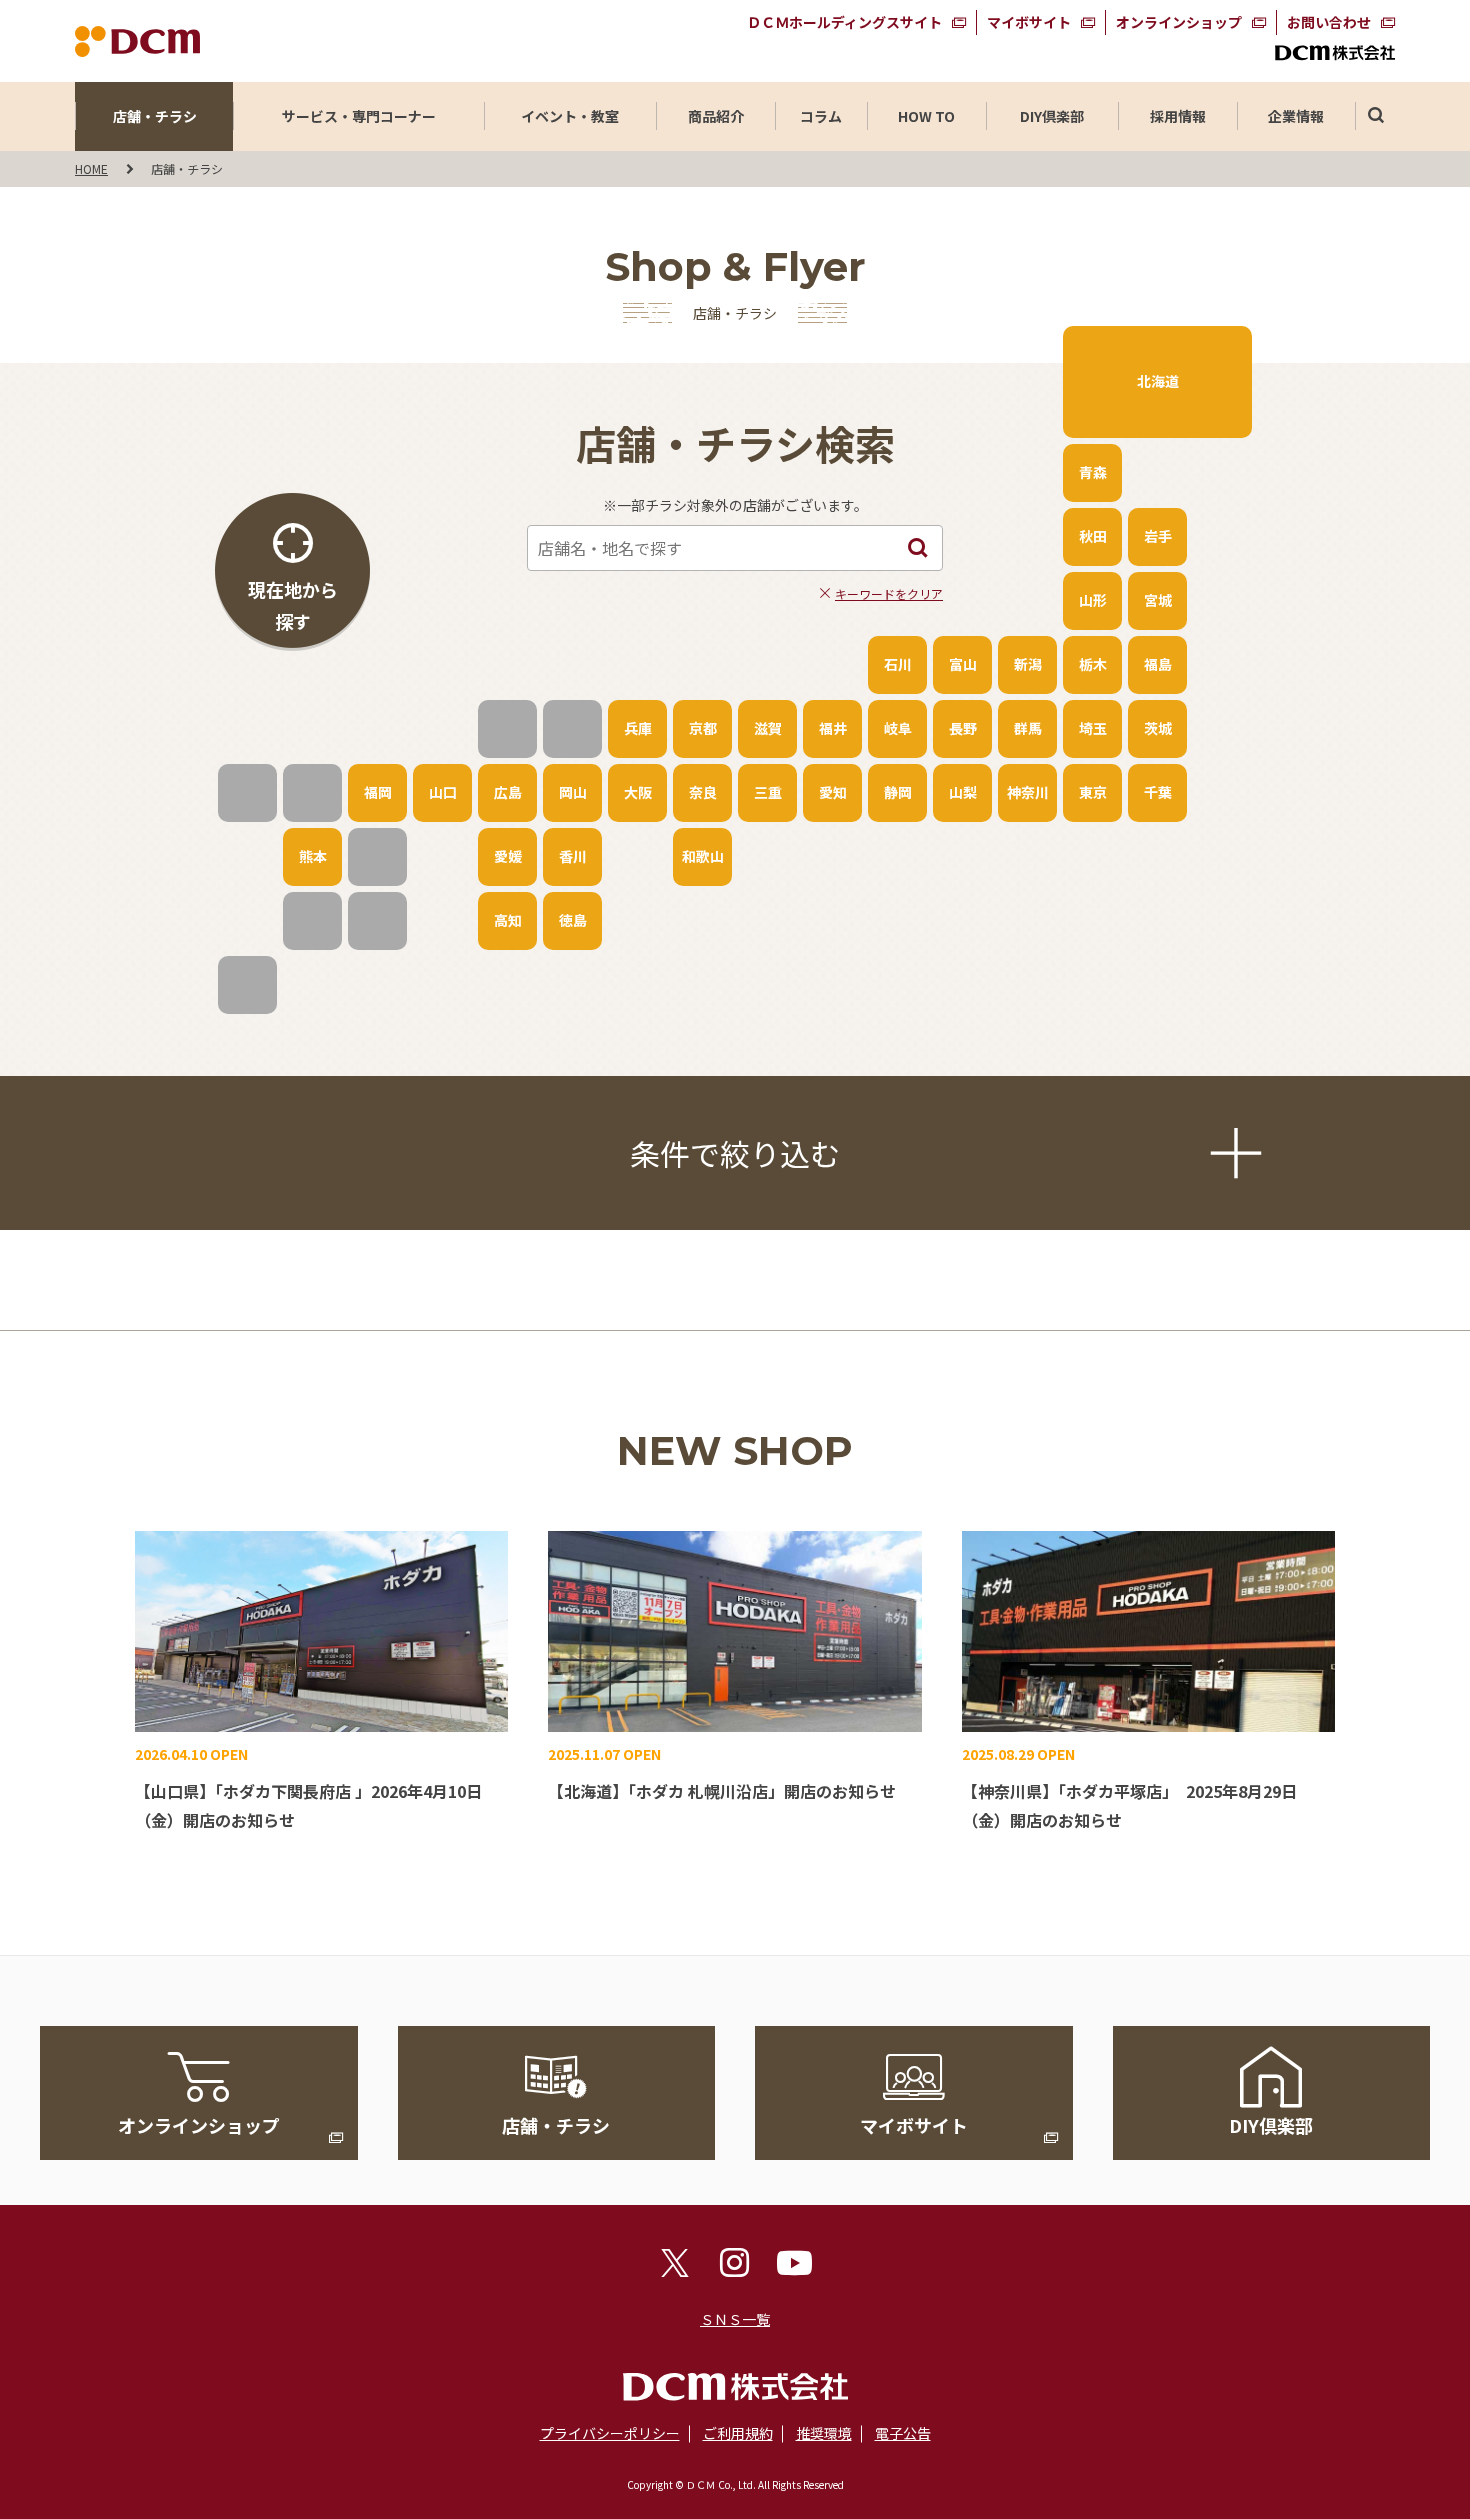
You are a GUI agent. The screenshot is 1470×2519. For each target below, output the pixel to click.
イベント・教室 (570, 116)
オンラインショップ (1179, 22)
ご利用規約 (738, 2433)
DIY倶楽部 (1052, 116)
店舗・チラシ (155, 116)
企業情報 (1296, 116)
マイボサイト (1029, 22)
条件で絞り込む (735, 1153)
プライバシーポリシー (610, 2433)
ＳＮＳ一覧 (735, 2319)
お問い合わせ (1329, 22)
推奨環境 (824, 2433)
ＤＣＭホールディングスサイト (844, 22)
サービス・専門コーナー (359, 116)
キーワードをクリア (889, 593)
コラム (821, 116)
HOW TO (926, 116)
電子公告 (903, 2433)
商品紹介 (716, 116)
